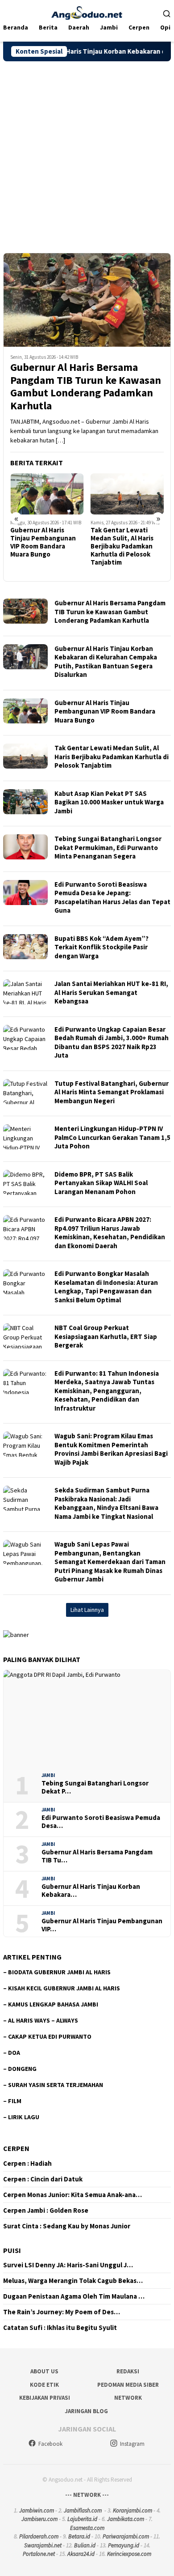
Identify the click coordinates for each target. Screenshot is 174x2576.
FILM (15, 2101)
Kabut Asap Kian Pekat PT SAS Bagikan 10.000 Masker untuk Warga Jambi (109, 802)
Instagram (132, 2444)
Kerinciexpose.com (129, 2554)
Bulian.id (85, 2545)
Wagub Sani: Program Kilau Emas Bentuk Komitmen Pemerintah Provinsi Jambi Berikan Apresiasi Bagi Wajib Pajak (111, 1449)
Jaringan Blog (86, 2411)
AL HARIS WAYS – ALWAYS (43, 2020)
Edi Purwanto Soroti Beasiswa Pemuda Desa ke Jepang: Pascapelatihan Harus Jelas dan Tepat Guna (112, 897)
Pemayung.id (124, 2545)
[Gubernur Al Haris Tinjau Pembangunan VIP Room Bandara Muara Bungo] (47, 494)
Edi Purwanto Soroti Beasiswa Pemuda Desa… (101, 1822)
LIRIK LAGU (24, 2117)
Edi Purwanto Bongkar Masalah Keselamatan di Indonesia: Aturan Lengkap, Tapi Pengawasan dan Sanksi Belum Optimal (106, 1287)
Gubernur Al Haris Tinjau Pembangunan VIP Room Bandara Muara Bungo (43, 542)
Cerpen (16, 2148)
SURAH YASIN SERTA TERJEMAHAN (56, 2085)
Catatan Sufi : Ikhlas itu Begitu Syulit (60, 2328)
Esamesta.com (87, 2528)
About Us (44, 2371)
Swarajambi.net (43, 2545)
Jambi (48, 1775)
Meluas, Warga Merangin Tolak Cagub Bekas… (73, 2281)
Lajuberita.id (82, 2519)
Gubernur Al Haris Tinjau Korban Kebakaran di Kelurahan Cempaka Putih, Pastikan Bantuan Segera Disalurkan (106, 662)
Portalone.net (39, 2554)
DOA (14, 2053)
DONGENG (22, 2069)
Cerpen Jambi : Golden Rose (46, 2210)
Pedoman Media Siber (128, 2385)
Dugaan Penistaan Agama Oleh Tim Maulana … (74, 2296)
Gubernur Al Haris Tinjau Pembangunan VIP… (102, 1925)
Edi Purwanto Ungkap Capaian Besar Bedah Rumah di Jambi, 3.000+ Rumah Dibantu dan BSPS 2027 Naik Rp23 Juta (112, 1042)
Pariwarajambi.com (126, 2536)
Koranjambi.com (133, 2510)
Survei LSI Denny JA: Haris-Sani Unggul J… (68, 2265)
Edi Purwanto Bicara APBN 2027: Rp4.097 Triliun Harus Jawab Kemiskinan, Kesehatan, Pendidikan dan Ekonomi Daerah (110, 1233)
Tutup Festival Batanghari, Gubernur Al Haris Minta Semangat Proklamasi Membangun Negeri (112, 1092)
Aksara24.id (81, 2554)
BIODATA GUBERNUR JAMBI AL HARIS (59, 1972)
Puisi (12, 2250)
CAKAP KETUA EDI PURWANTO (50, 2036)
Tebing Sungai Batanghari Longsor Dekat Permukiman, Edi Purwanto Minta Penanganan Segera (108, 847)
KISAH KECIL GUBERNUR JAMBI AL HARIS (64, 1988)
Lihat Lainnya (87, 1610)
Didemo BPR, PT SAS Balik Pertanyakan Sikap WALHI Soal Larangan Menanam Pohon (101, 1183)
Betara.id (79, 2536)
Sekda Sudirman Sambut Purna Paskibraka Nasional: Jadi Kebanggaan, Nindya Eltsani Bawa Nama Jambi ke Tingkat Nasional (106, 1503)
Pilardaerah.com (39, 2536)
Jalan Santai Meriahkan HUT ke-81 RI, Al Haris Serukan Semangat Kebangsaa (111, 992)
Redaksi (128, 2371)
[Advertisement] (87, 153)
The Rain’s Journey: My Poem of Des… (62, 2312)
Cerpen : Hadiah (27, 2164)
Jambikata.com (126, 2519)
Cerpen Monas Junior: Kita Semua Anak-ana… (72, 2195)
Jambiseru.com (39, 2519)
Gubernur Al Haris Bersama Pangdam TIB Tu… (97, 1856)
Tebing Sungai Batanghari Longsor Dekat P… (95, 1787)
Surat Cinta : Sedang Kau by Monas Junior (67, 2226)
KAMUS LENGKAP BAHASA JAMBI (53, 2004)
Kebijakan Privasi (45, 2398)
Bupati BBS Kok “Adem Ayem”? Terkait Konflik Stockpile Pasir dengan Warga (101, 947)
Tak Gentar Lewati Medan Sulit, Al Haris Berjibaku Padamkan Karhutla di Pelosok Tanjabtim (122, 546)
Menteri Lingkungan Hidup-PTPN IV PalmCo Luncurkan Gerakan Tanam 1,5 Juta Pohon (112, 1137)
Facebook (50, 2444)
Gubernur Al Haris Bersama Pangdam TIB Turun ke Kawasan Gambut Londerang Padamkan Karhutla (86, 387)
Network (128, 2398)
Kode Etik (44, 2385)
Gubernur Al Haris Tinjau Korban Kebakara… (91, 1891)
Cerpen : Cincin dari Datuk (43, 2179)
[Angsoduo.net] (87, 12)
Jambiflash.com (83, 2510)
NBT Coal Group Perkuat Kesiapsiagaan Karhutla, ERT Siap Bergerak (106, 1336)
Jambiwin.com (37, 2510)
